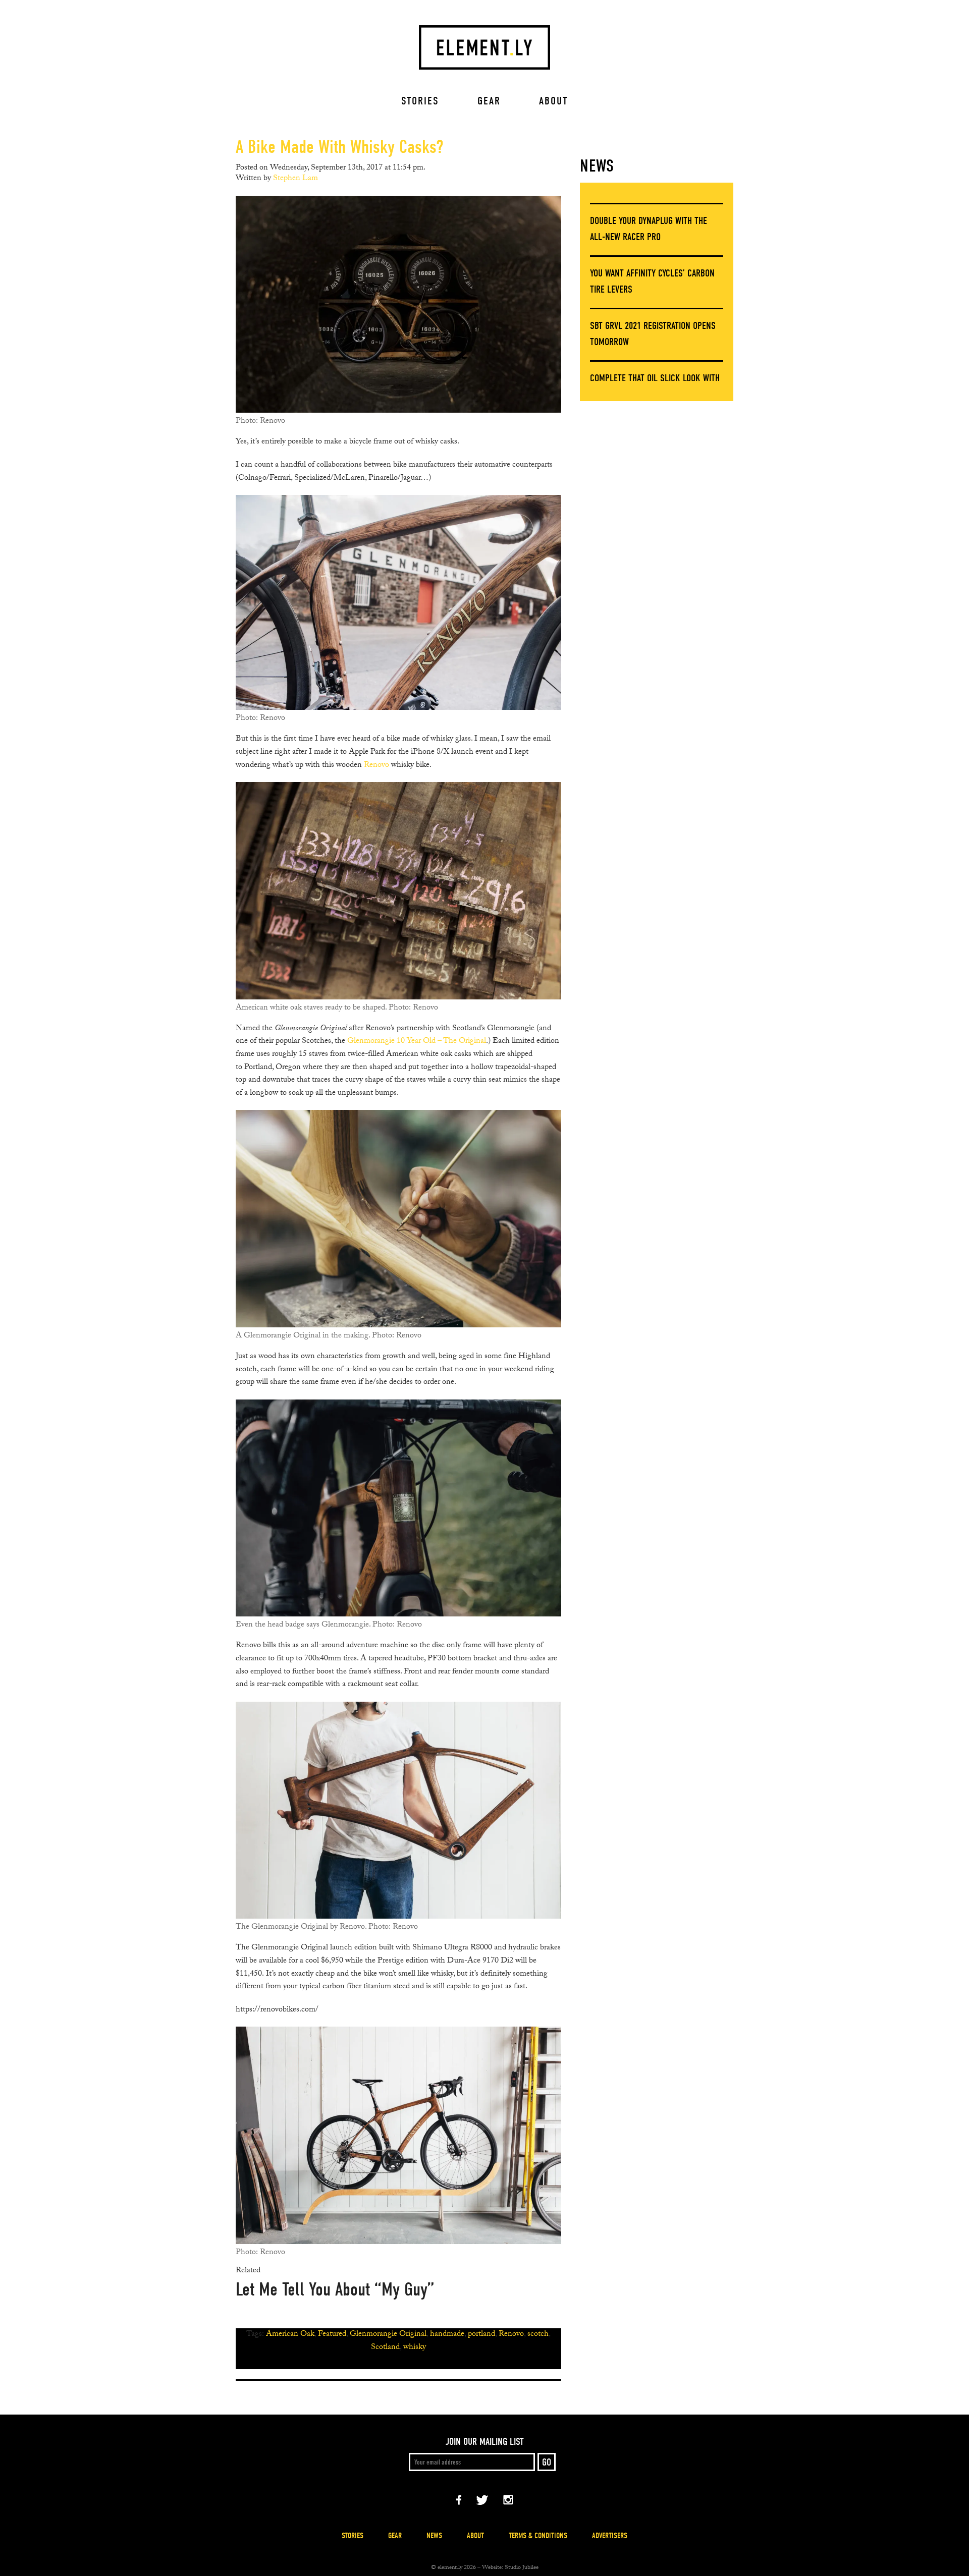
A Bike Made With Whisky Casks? (339, 147)
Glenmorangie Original (388, 2335)
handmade (447, 2335)
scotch (538, 2335)
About (554, 101)
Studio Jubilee (522, 2568)
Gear (489, 101)
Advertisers (610, 2536)
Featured (332, 2335)
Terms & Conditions (538, 2536)
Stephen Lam (295, 179)
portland (481, 2335)
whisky (415, 2348)
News (597, 166)
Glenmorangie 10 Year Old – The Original (417, 1042)
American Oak (290, 2335)
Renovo (376, 766)
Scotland (385, 2348)
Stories (420, 101)
